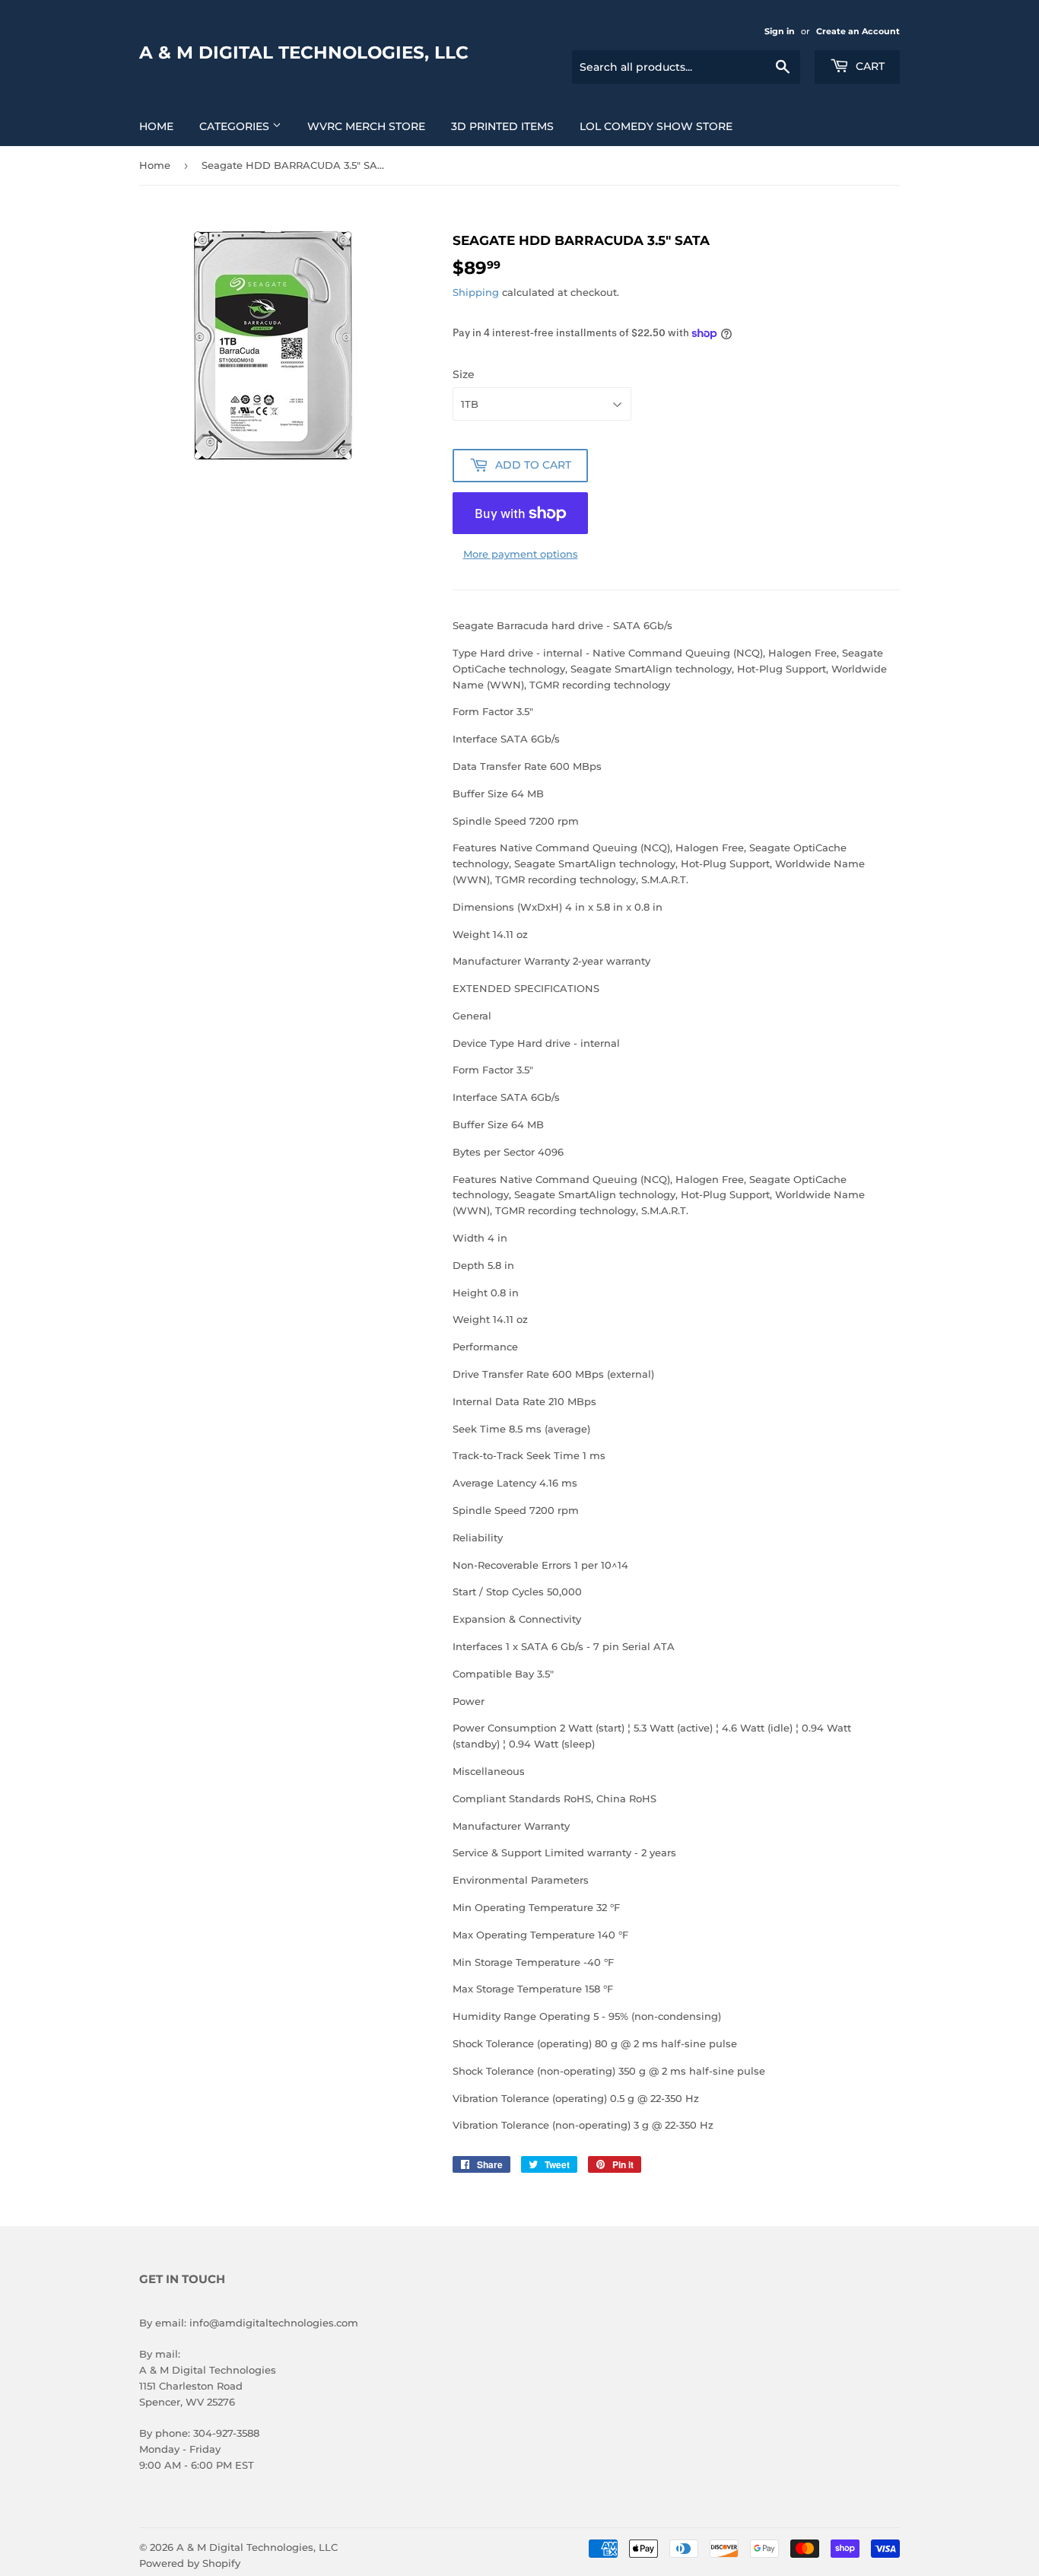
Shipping (476, 292)
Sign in (780, 31)
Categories (236, 126)
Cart (869, 66)
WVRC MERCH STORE (366, 126)
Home (156, 126)
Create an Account (858, 31)
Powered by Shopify (190, 2563)
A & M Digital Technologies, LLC (304, 52)
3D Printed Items (502, 126)
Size (464, 374)
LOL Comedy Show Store (656, 126)
